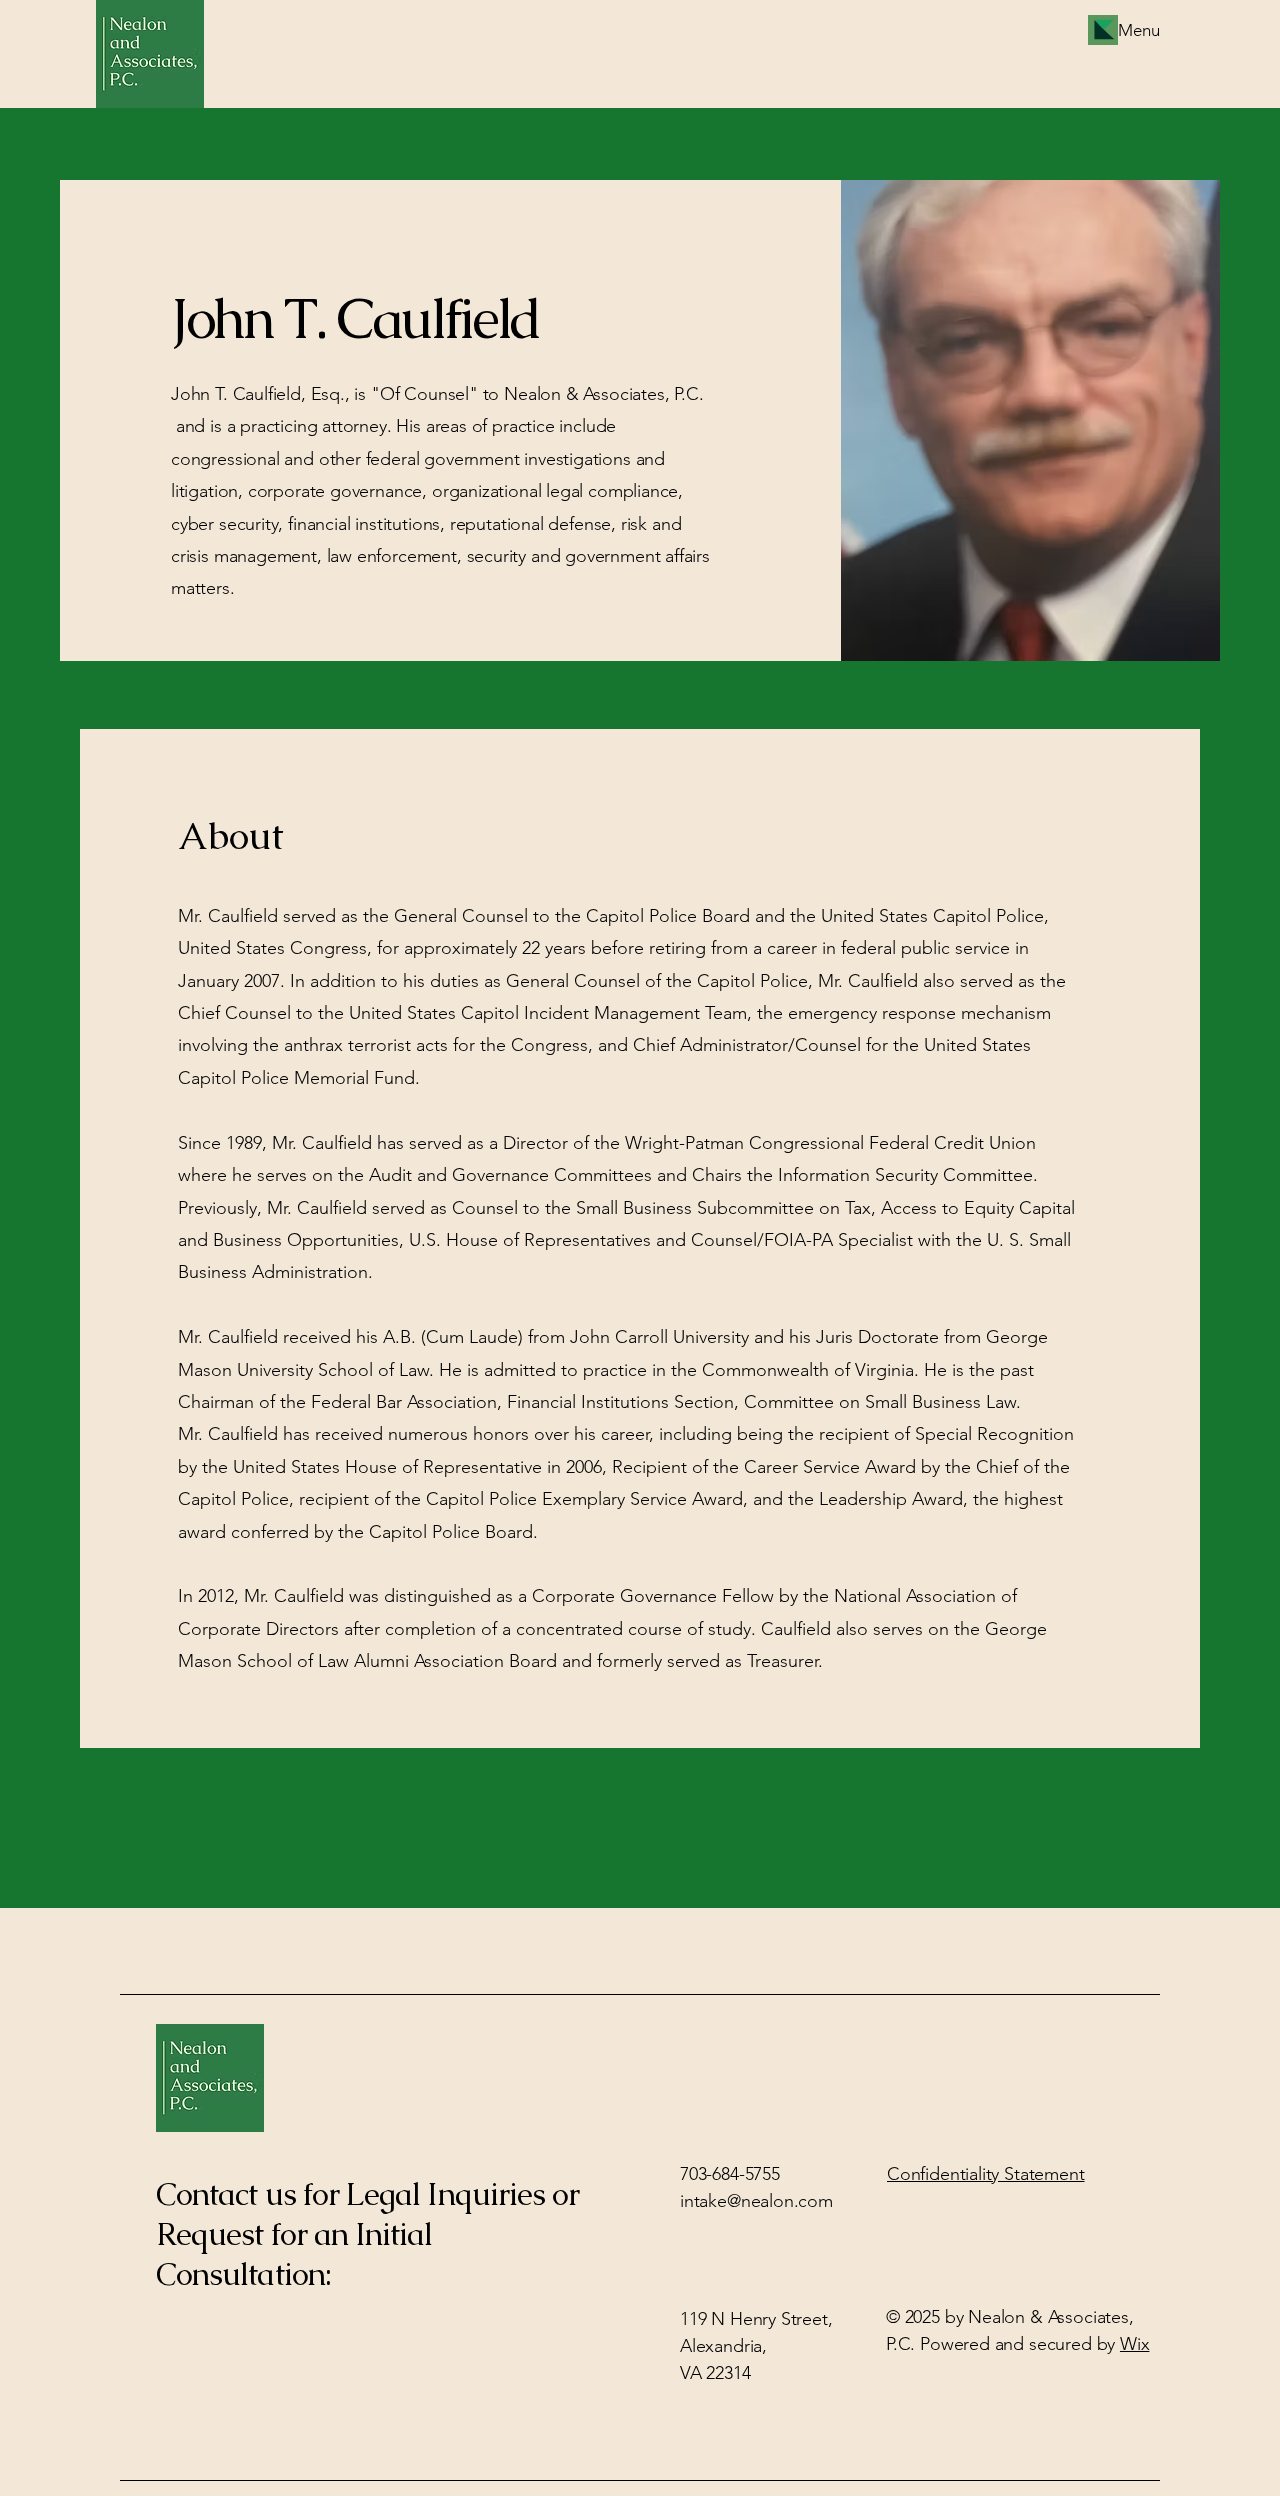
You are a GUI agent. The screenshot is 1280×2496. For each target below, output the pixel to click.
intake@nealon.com (756, 2201)
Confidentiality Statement (986, 2174)
